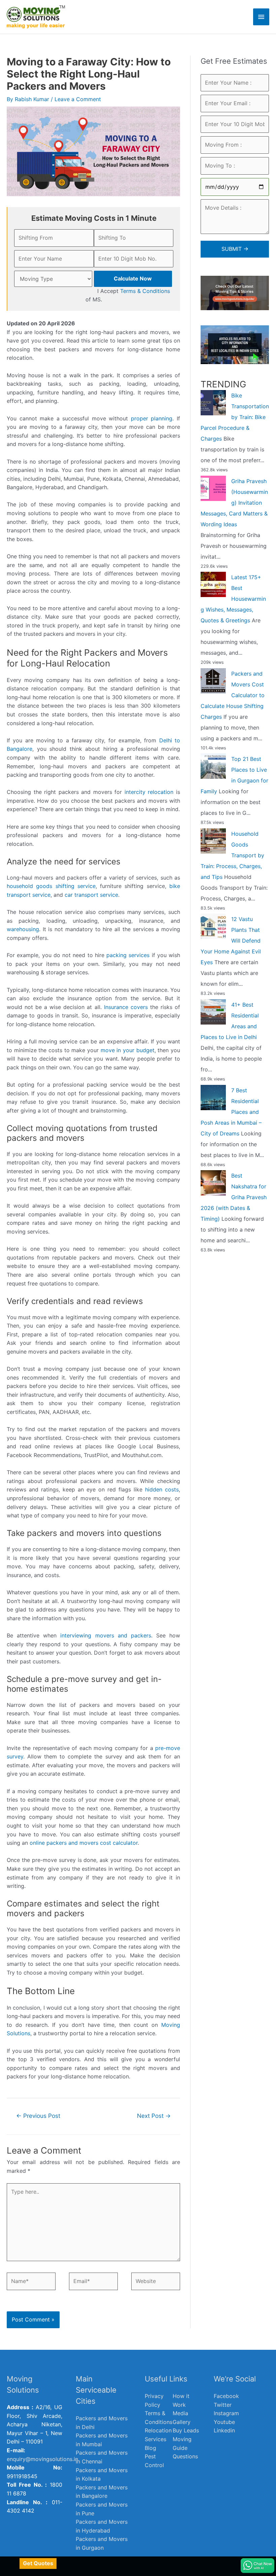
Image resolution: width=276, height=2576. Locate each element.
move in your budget (128, 1050)
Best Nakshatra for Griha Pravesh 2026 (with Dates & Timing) (234, 1197)
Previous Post (38, 2116)
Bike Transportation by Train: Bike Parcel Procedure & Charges (235, 417)
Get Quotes (38, 2563)
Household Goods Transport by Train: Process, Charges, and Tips (232, 855)
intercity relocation (149, 792)
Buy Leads (186, 2430)
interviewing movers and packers (106, 1635)
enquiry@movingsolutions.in (42, 2459)
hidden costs (162, 1489)
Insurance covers (126, 1007)
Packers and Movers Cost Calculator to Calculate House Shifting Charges (233, 695)
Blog (150, 2448)
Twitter (223, 2405)
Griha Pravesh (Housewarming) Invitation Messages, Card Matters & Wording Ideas (234, 503)
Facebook (226, 2396)
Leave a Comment (78, 99)
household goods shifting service (51, 886)
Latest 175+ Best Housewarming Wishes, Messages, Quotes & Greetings (233, 599)
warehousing (23, 929)
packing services (128, 955)
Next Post (154, 2116)
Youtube (224, 2422)
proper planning (152, 418)
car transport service (91, 895)
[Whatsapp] (257, 2566)
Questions (185, 2456)
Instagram (226, 2413)
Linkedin (224, 2430)
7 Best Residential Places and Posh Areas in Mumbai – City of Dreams (231, 1112)
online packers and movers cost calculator (84, 1843)
